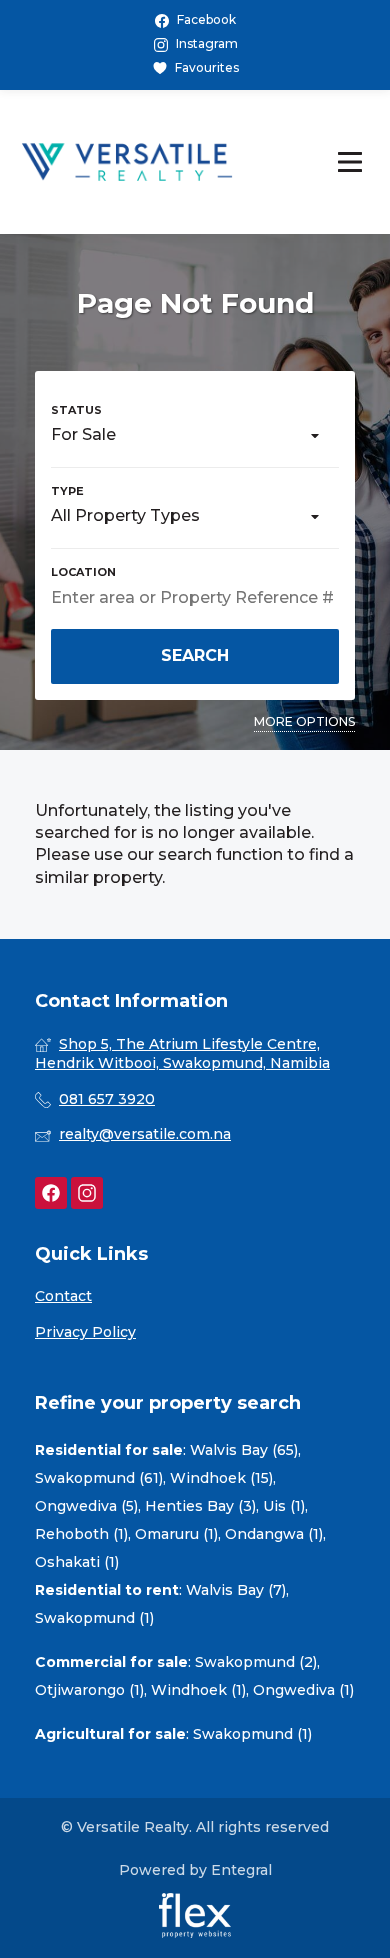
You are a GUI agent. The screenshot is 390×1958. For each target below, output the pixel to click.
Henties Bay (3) (200, 1506)
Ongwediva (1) (303, 1690)
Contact (63, 1296)
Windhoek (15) (221, 1478)
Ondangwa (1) (274, 1534)
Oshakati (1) (77, 1562)
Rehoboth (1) (81, 1534)
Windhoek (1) (198, 1690)
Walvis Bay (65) (244, 1450)
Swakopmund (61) (99, 1478)
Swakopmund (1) (94, 1618)
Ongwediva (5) (86, 1506)
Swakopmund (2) (256, 1662)
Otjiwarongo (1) (89, 1690)
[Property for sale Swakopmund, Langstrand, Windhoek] (127, 162)
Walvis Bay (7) (236, 1590)
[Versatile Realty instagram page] (87, 1193)
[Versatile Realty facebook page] (51, 1193)
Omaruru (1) (176, 1534)
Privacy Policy (85, 1332)
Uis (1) (284, 1506)
